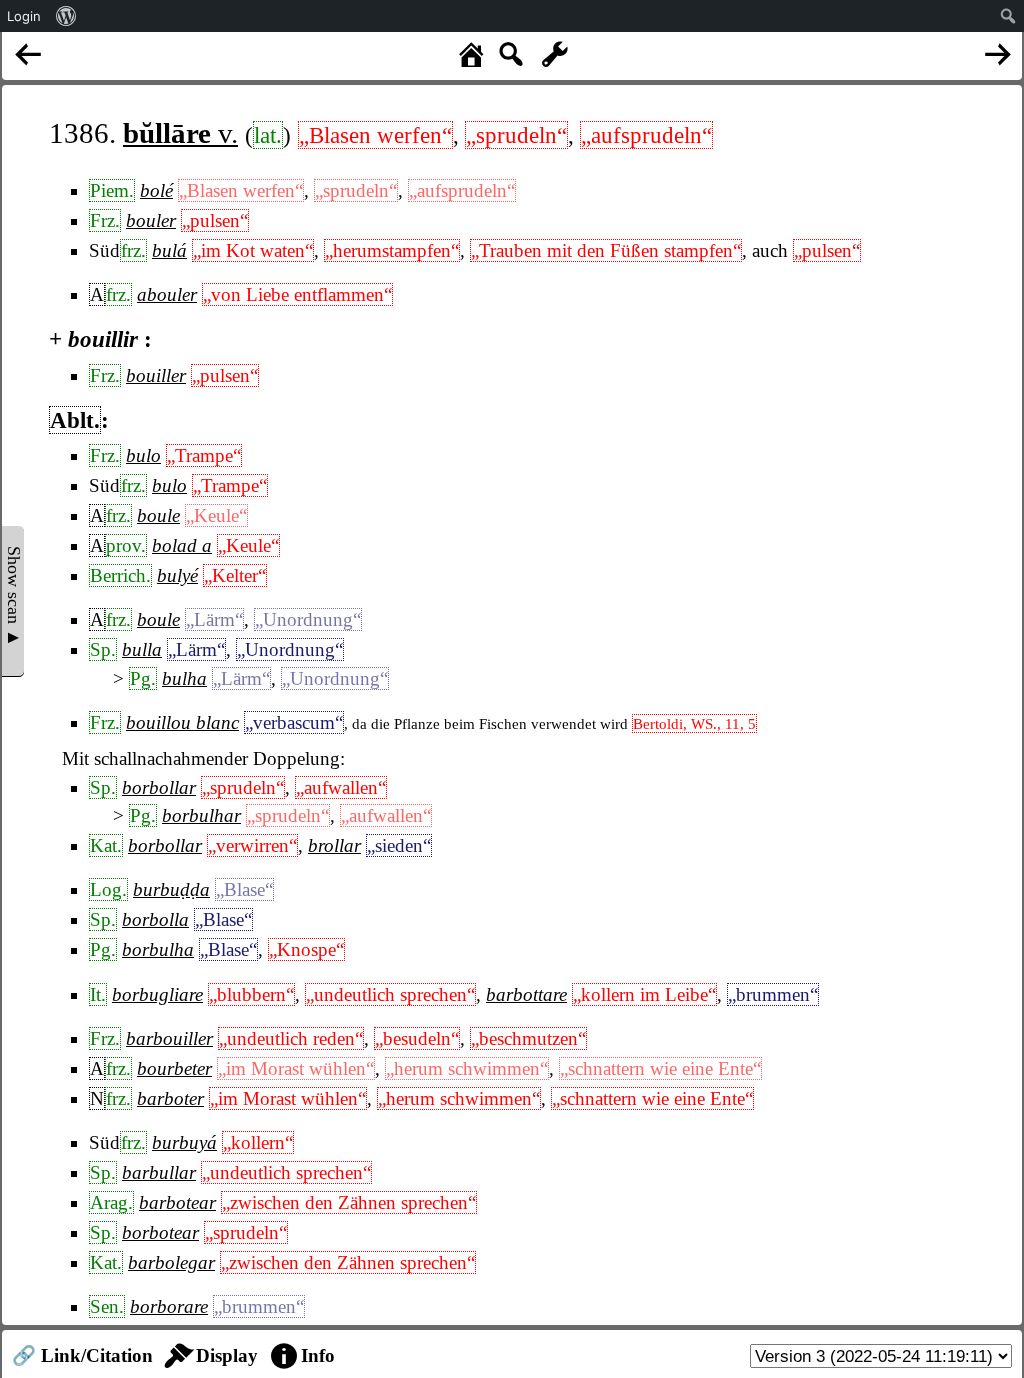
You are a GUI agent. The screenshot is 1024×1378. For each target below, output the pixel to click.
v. (180, 133)
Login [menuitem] (24, 16)
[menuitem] (66, 16)
